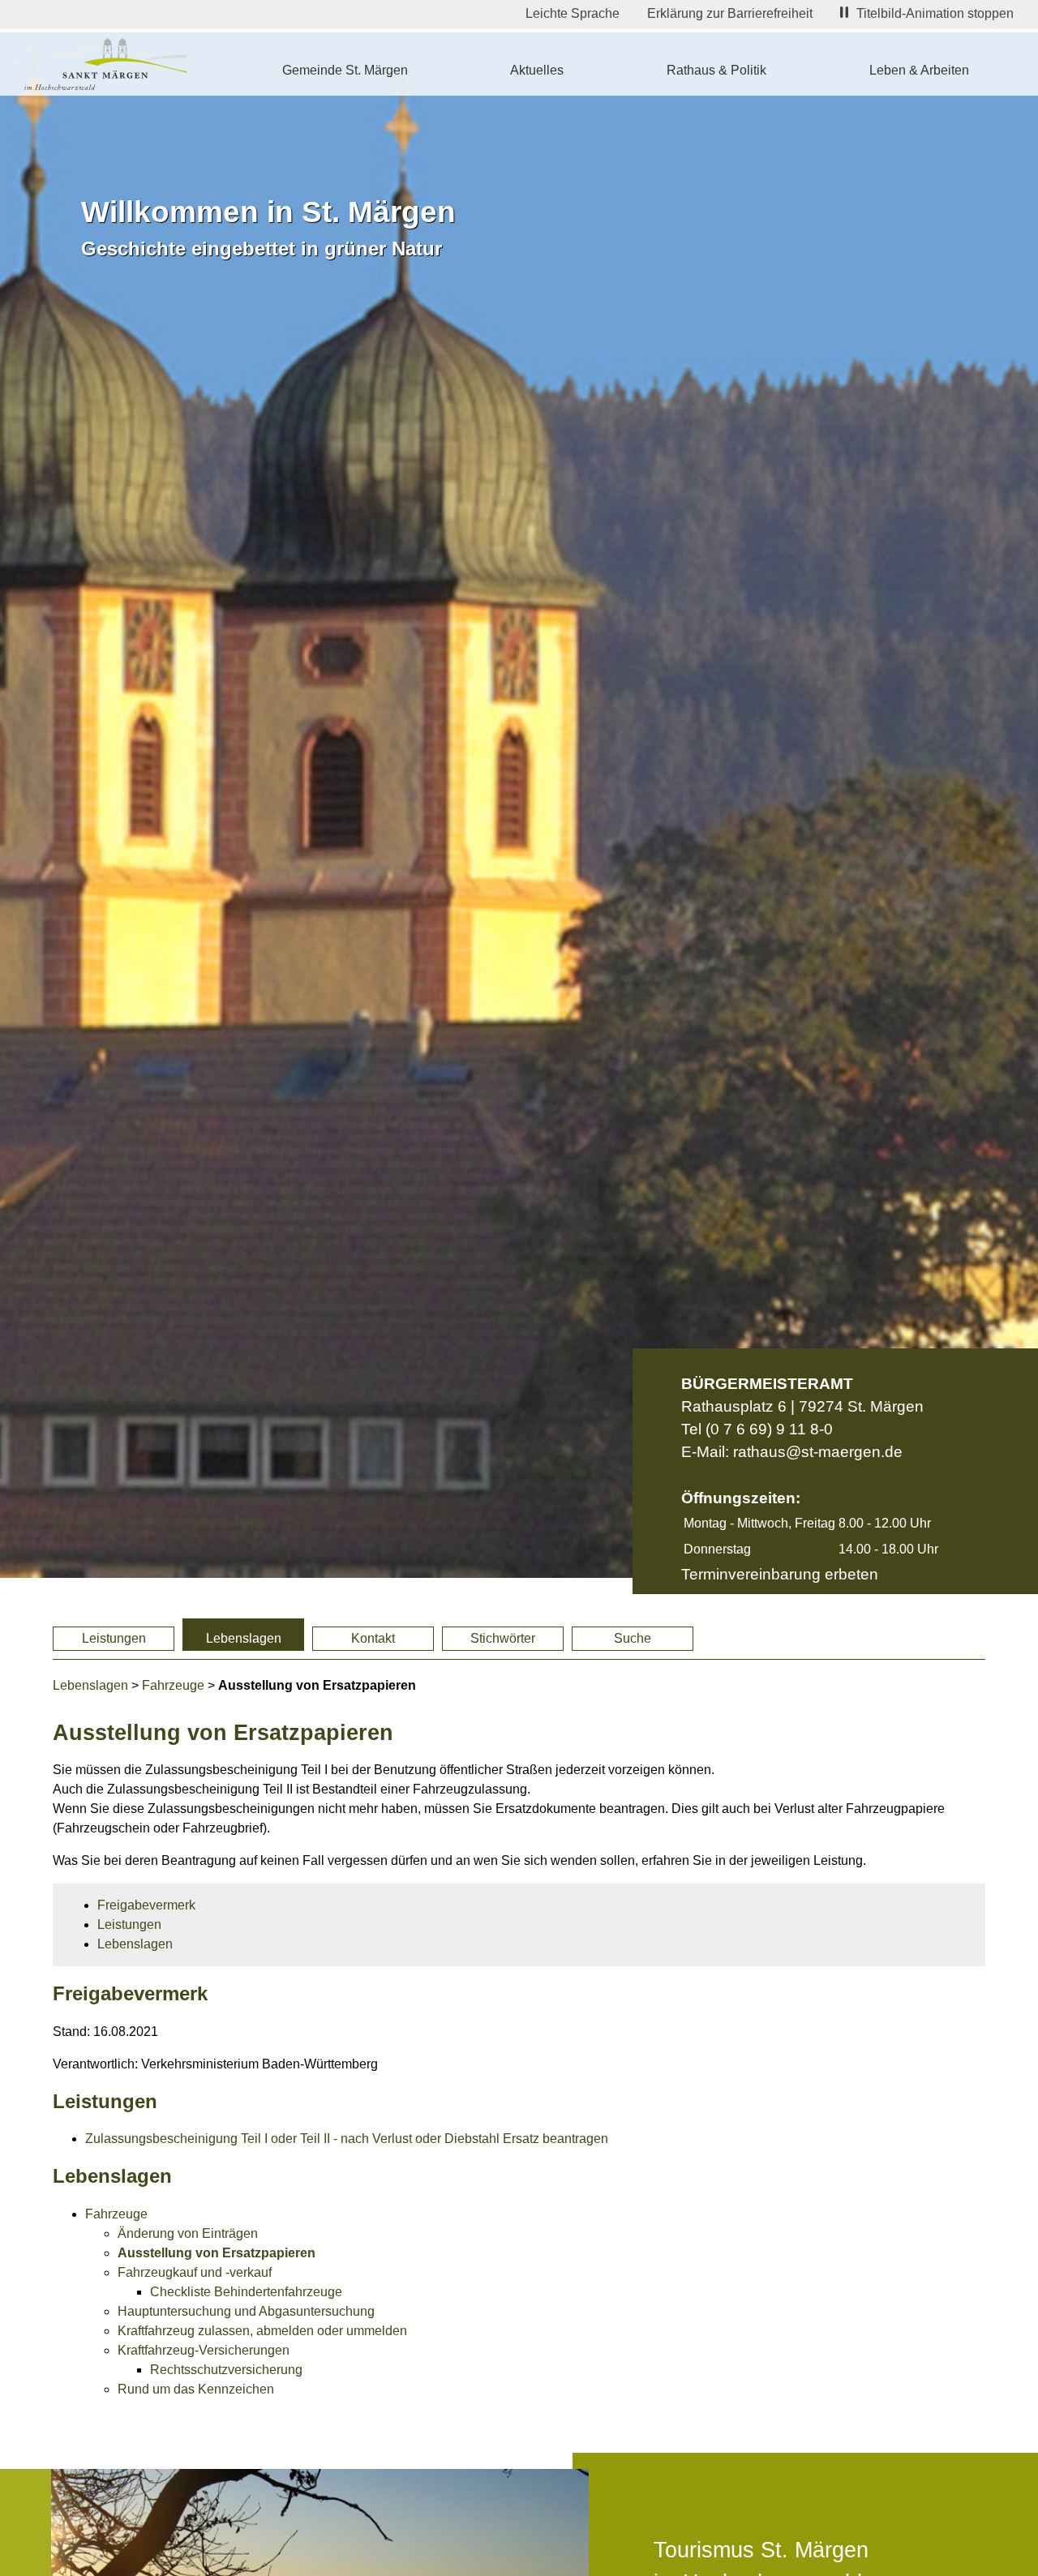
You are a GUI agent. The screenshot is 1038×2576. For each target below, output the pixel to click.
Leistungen (114, 1638)
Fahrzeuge (173, 1685)
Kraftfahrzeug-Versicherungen (204, 2350)
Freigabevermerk (146, 1905)
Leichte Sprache (573, 13)
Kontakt (373, 1638)
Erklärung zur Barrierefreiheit (730, 13)
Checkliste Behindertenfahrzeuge (246, 2292)
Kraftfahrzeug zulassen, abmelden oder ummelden (262, 2331)
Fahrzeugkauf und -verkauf (195, 2272)
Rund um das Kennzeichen (196, 2389)
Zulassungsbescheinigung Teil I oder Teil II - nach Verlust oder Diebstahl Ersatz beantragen (347, 2139)
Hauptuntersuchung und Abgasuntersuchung (246, 2311)
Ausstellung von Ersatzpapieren (217, 2253)
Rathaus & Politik (716, 70)
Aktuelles (537, 70)
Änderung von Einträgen (188, 2233)
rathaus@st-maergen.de (818, 1452)
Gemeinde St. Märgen (345, 70)
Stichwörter (503, 1638)
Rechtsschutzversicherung (226, 2370)
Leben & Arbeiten (919, 70)
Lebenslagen (244, 1638)
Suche (633, 1638)
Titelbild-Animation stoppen (935, 13)
